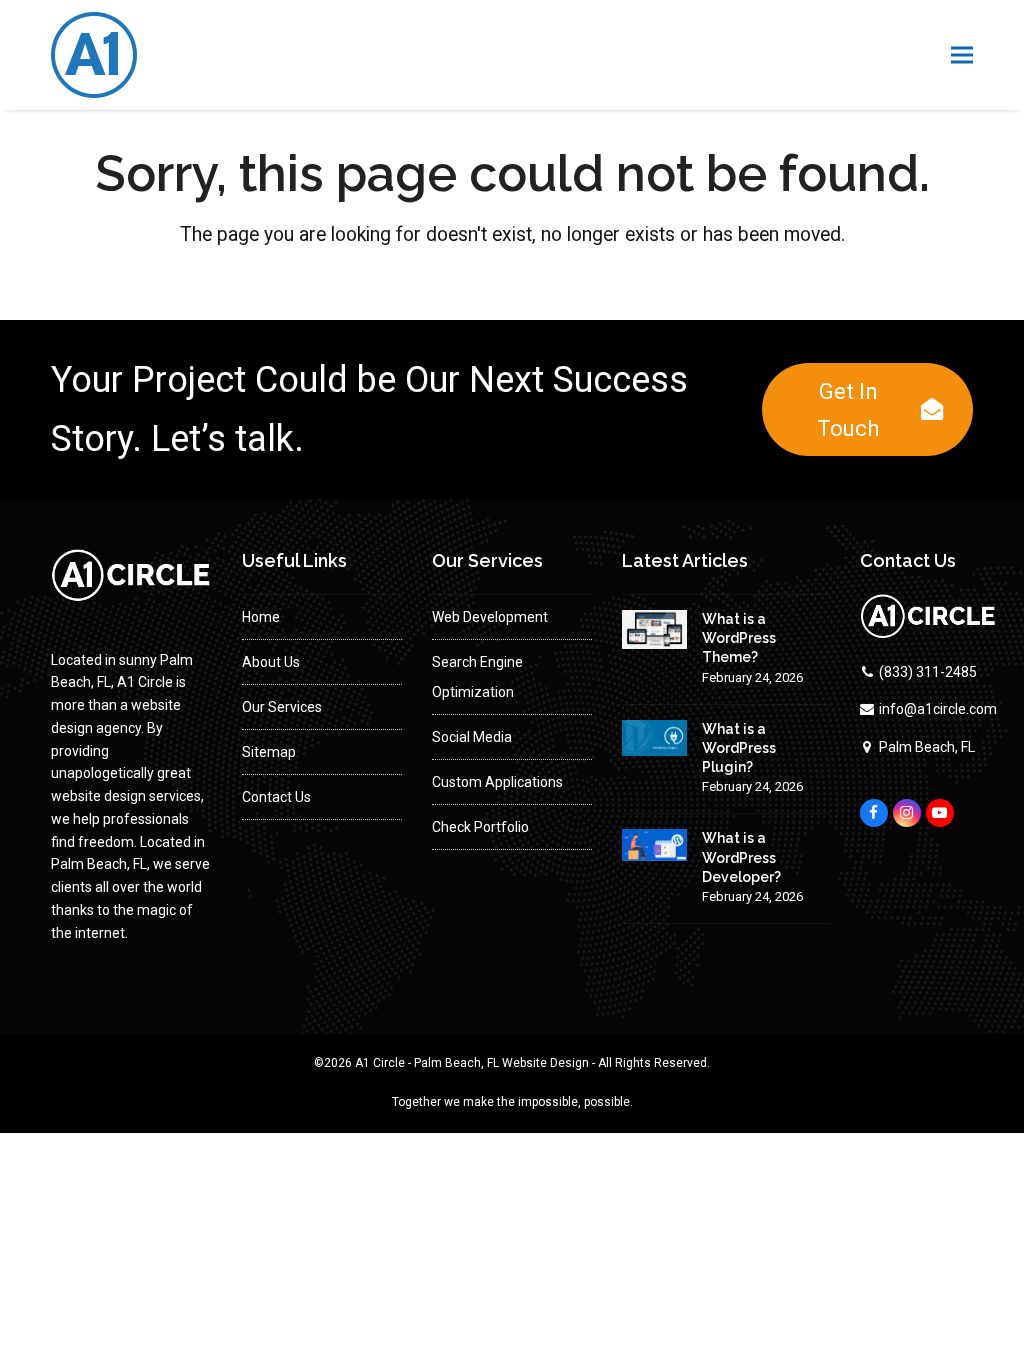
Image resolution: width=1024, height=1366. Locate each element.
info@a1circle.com (938, 709)
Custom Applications (497, 782)
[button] (962, 55)
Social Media (472, 737)
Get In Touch (848, 409)
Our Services (282, 707)
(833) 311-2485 (928, 672)
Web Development (490, 617)
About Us (271, 662)
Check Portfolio (480, 827)
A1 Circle (380, 1063)
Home (261, 617)
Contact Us (276, 797)
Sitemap (269, 752)
